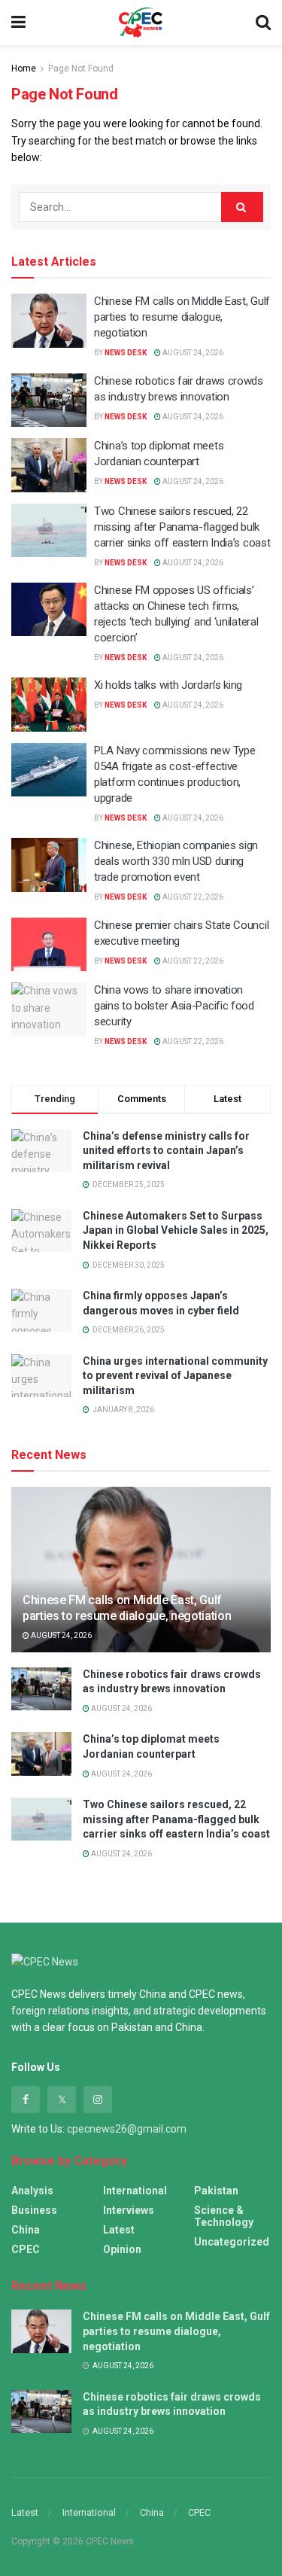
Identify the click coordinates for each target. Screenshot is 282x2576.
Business (34, 2210)
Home (24, 69)
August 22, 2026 (192, 897)
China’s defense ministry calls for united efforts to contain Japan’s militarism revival (166, 1151)
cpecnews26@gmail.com (127, 2129)
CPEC (26, 2249)
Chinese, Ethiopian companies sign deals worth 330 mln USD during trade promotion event (176, 861)
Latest (119, 2230)
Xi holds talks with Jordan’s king (168, 685)
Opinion (122, 2249)
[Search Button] (242, 207)
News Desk (126, 353)
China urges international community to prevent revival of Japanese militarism (175, 1376)
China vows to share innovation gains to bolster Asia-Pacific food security (174, 1006)
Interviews (129, 2210)
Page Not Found (81, 69)
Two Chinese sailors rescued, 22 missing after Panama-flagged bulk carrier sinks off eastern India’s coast (182, 527)
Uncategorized (232, 2242)
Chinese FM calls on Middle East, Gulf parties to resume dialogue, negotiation (182, 317)
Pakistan (216, 2191)
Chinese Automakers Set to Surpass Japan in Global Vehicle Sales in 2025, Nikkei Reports (176, 1230)
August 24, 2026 (192, 353)
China (26, 2230)
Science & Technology (224, 2216)
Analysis (32, 2191)
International (135, 2191)
